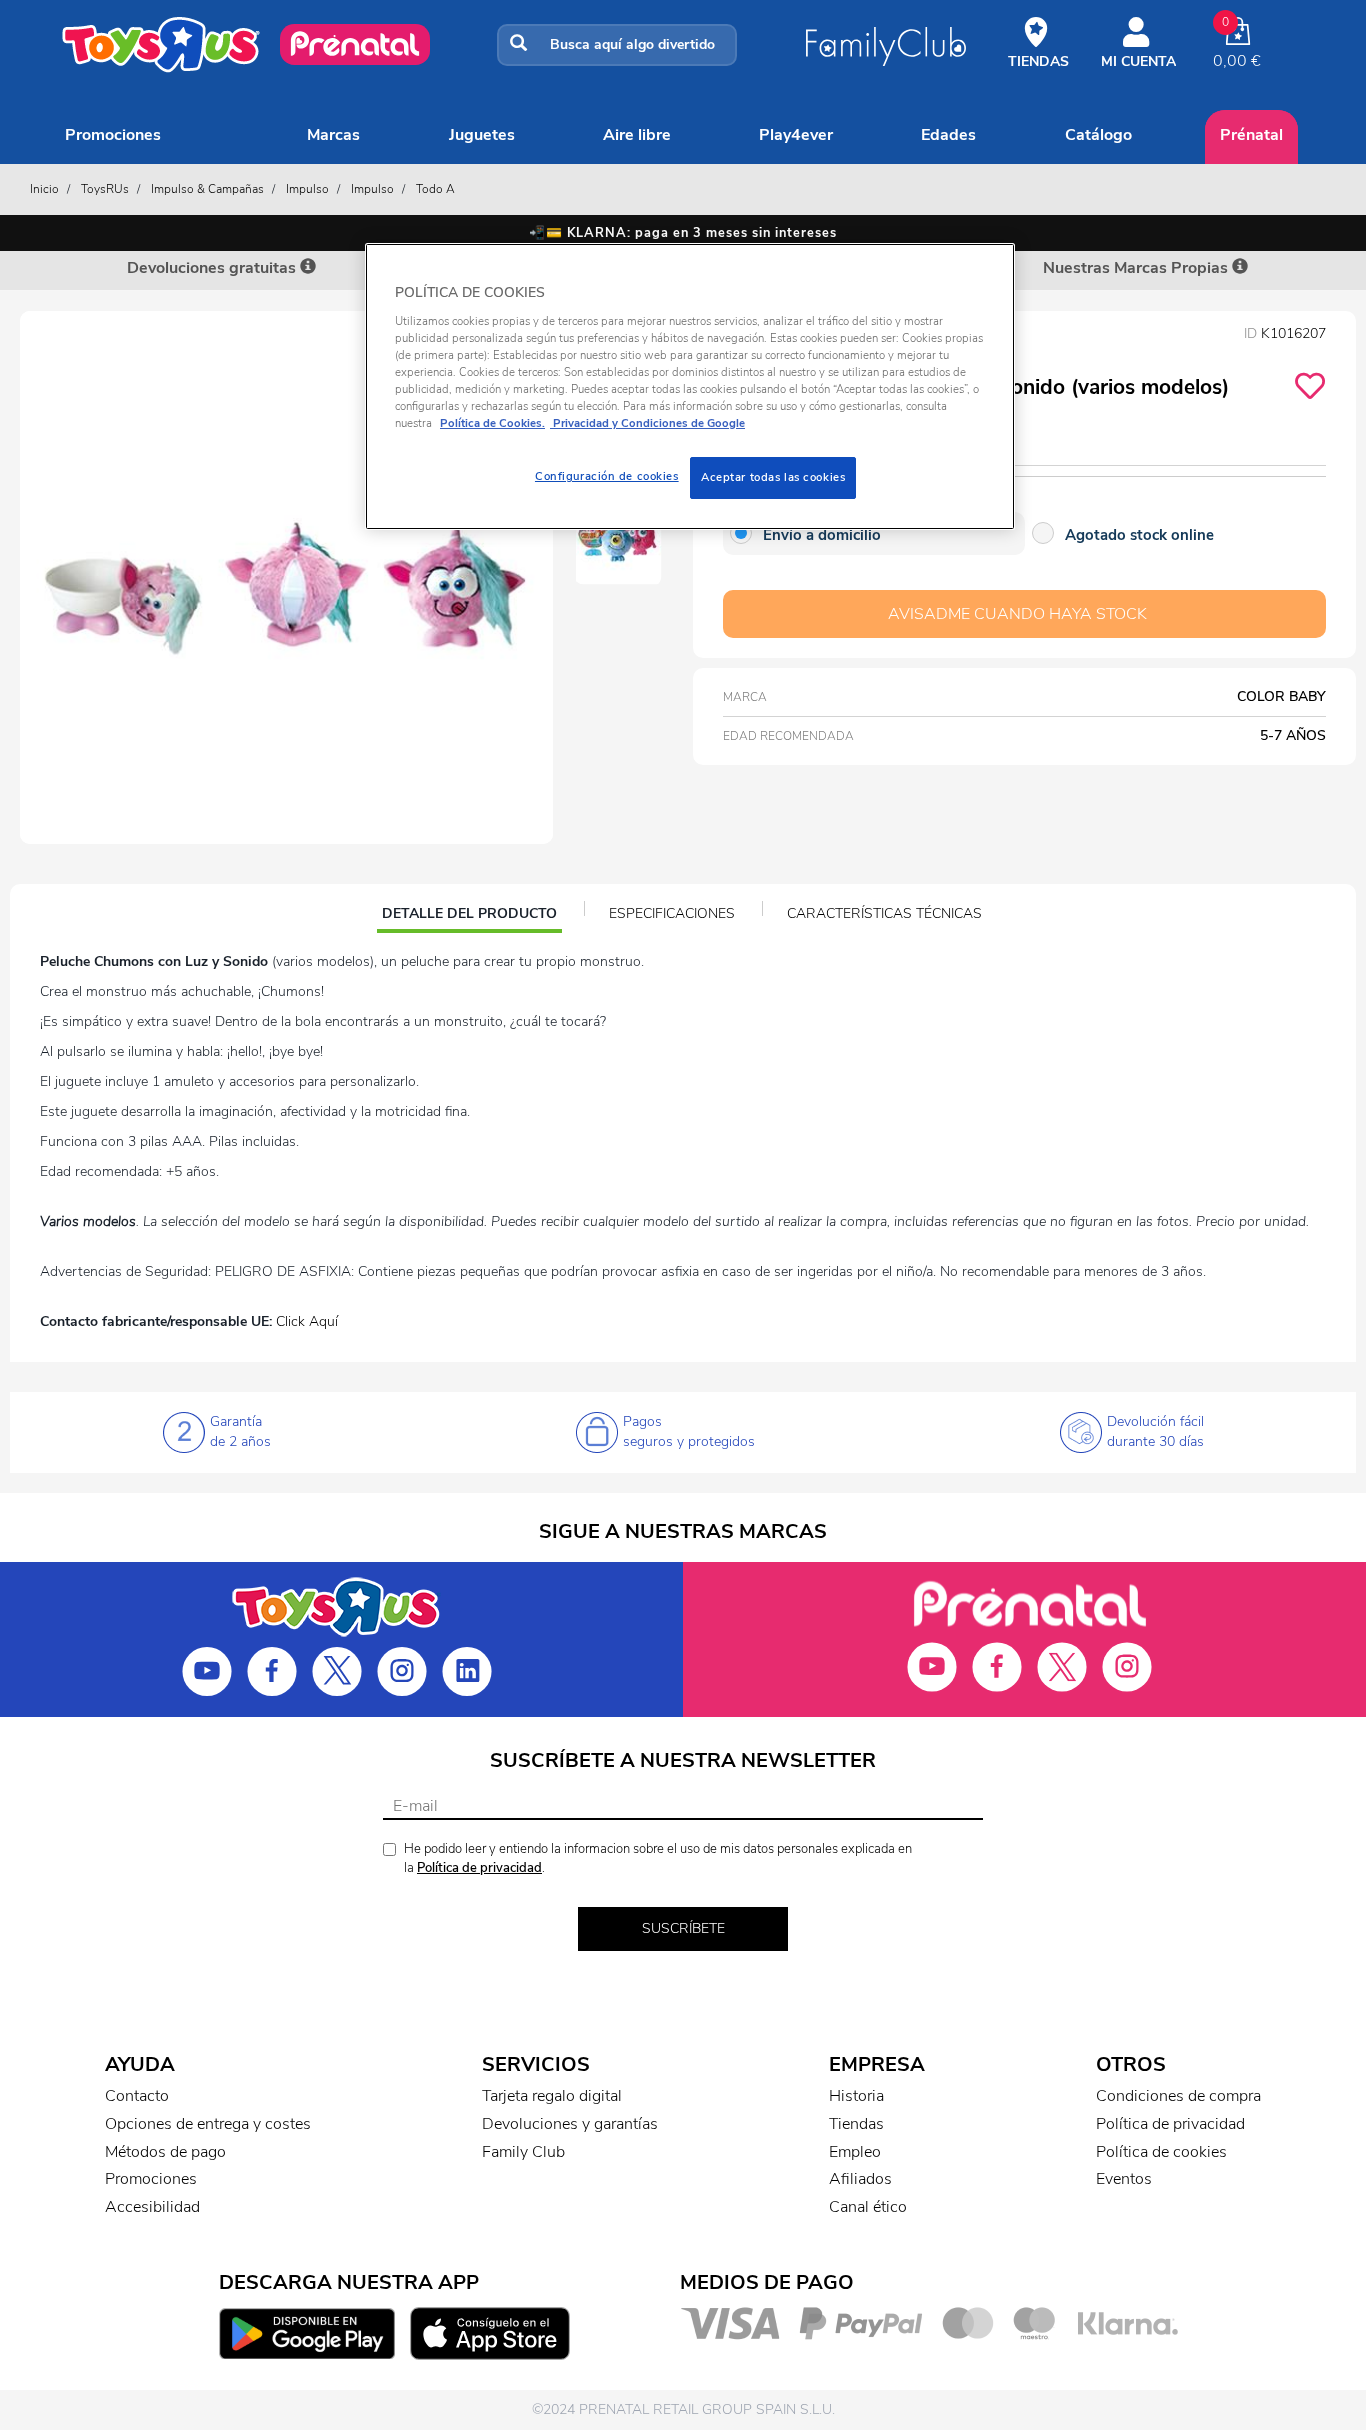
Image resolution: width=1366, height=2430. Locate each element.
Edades (948, 135)
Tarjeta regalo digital (552, 2096)
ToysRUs (105, 189)
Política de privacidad (479, 1868)
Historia (856, 2096)
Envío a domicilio (822, 535)
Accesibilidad (152, 2207)
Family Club (523, 2152)
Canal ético (868, 2207)
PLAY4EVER (796, 135)
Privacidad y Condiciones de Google (647, 423)
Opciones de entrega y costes (208, 2124)
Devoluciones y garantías (570, 2124)
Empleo (855, 2152)
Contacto (137, 2096)
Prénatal (1251, 135)
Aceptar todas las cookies (773, 477)
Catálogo (1098, 135)
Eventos (1124, 2179)
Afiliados (860, 2179)
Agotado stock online (1139, 535)
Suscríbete (683, 1928)
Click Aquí (307, 1321)
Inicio (44, 189)
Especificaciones (672, 913)
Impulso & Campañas (207, 189)
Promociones (113, 135)
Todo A (435, 189)
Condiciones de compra (1178, 2096)
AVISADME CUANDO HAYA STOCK (1017, 614)
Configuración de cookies (607, 476)
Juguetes (482, 135)
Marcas (333, 135)
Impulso (307, 189)
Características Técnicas (884, 913)
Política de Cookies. (492, 423)
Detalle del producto (469, 916)
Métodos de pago (165, 2152)
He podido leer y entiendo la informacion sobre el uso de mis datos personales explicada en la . (658, 1858)
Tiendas (856, 2124)
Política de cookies (1161, 2152)
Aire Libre (637, 135)
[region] (690, 386)
